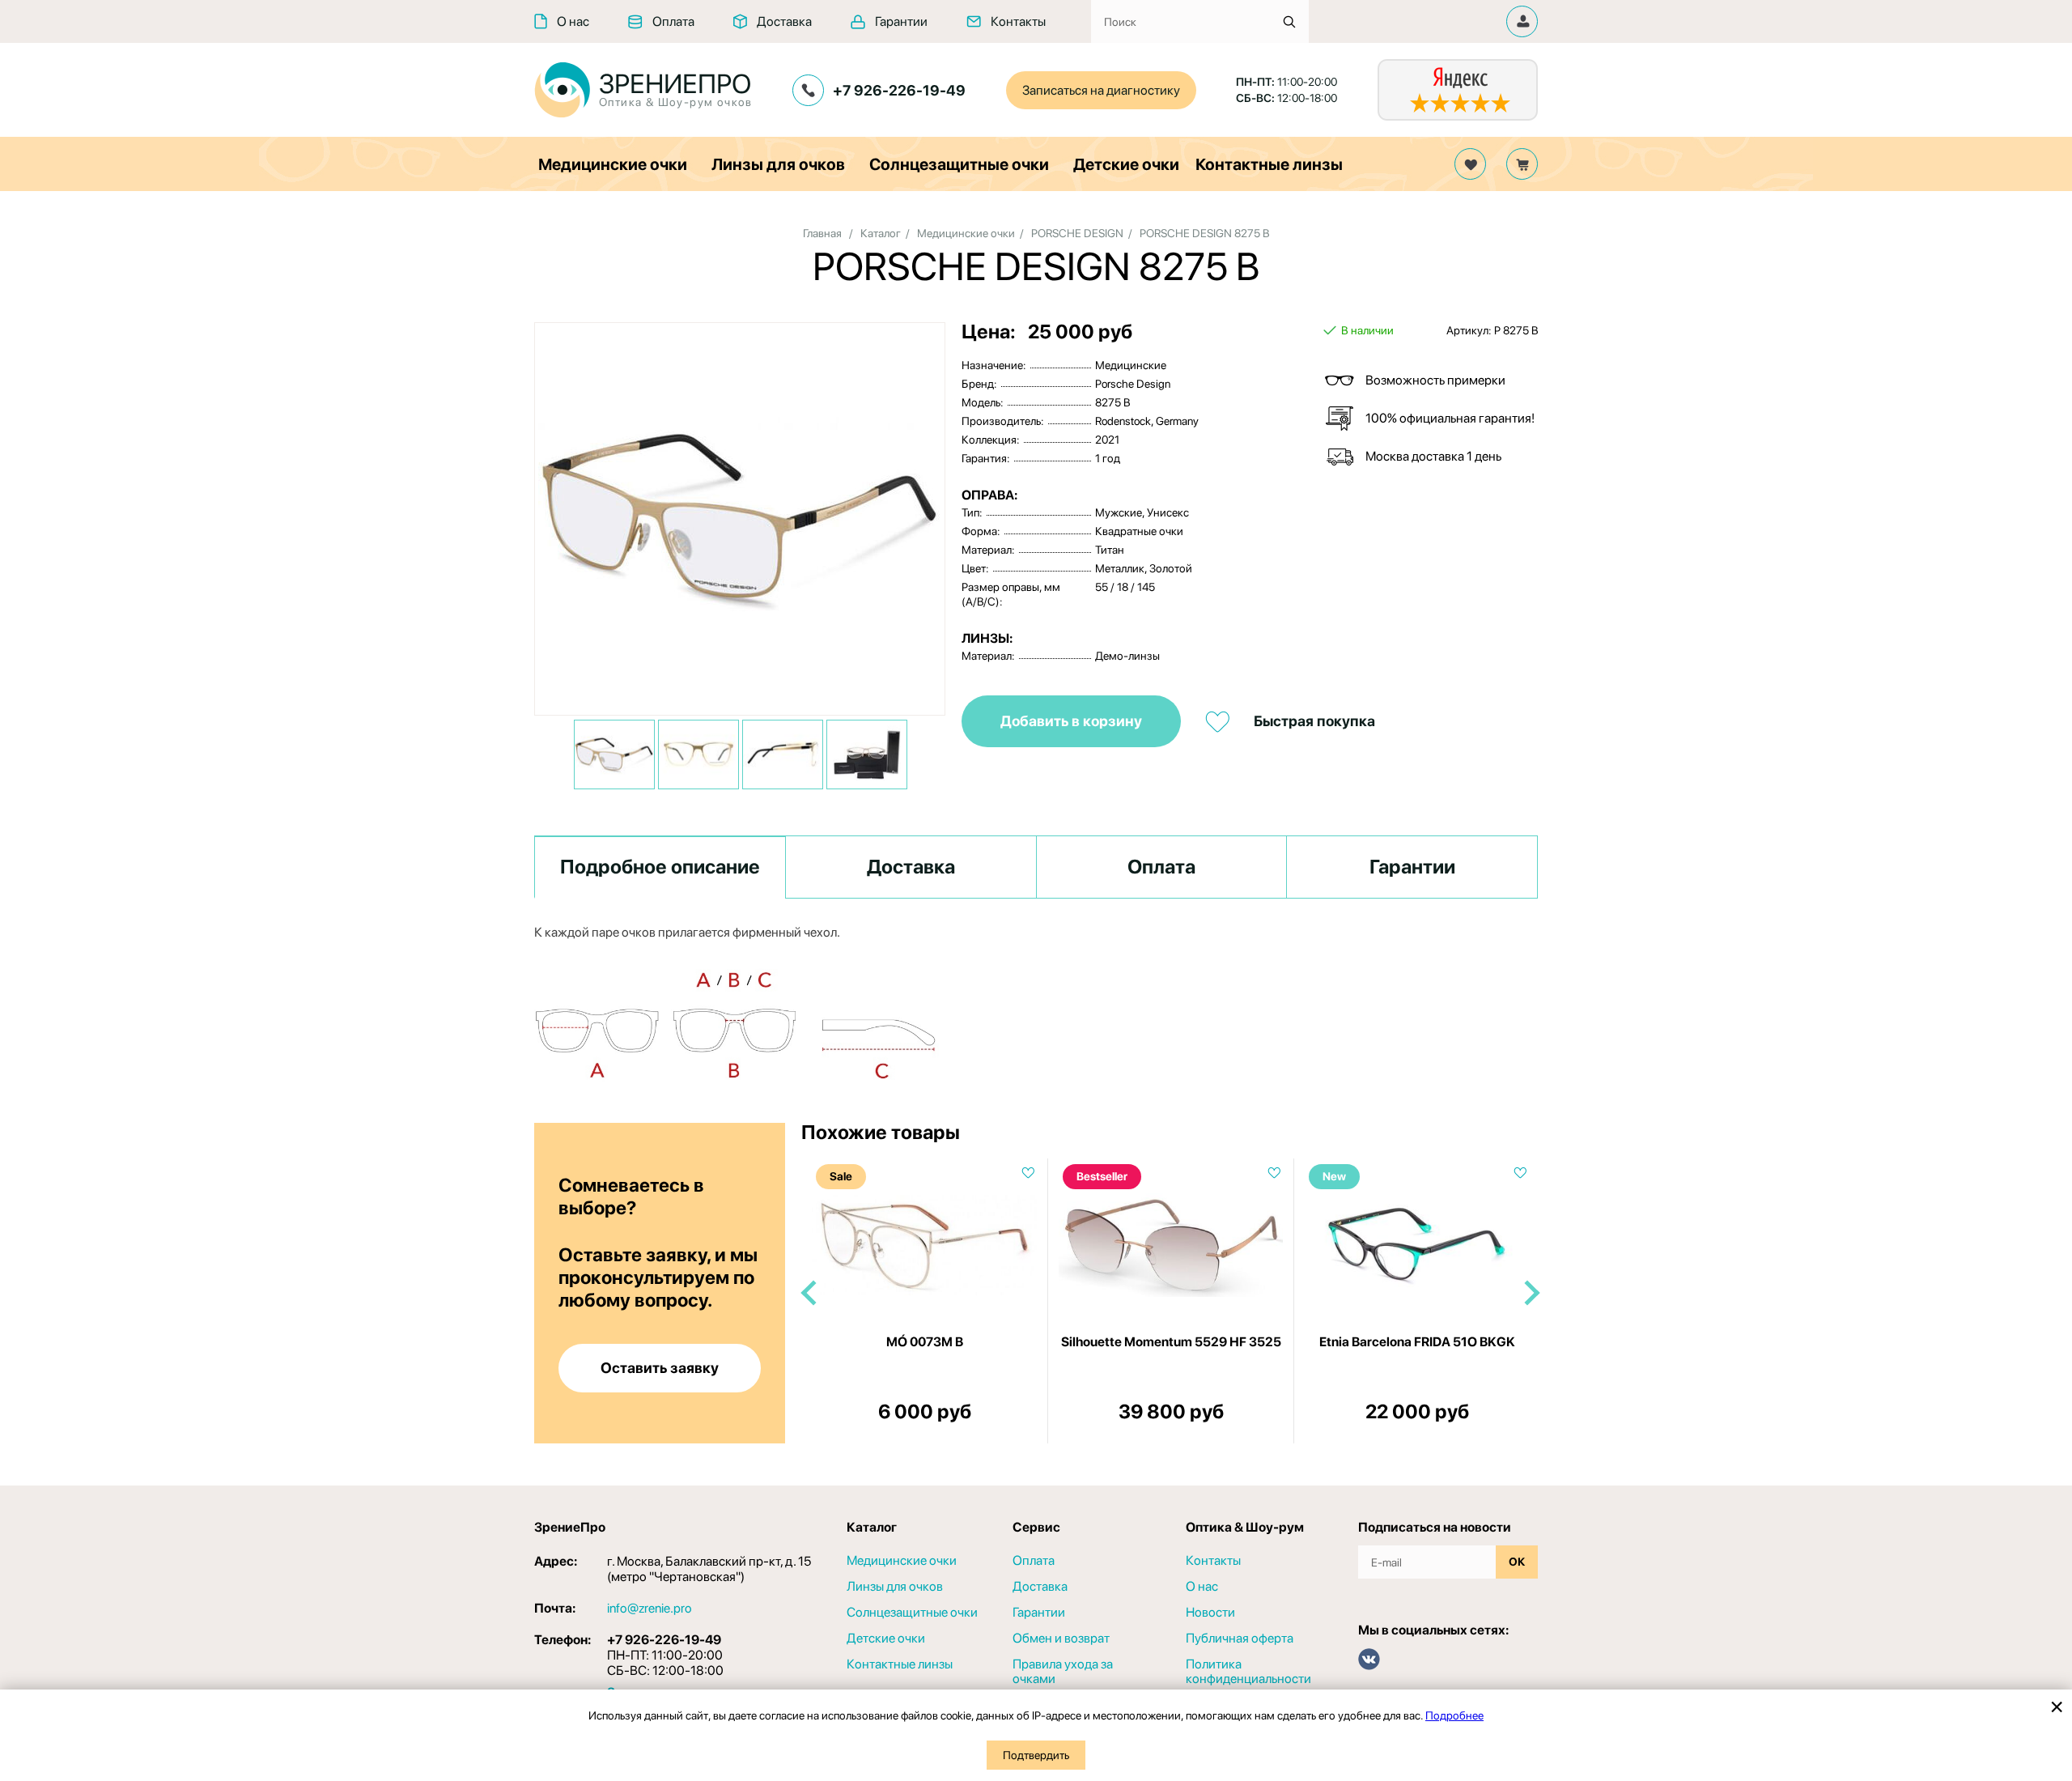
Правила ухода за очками (1063, 1672)
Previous (809, 1293)
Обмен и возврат (1061, 1639)
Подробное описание (660, 867)
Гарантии (901, 21)
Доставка (784, 21)
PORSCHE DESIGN (1077, 233)
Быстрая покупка (1314, 721)
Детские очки (1126, 164)
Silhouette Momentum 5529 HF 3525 (1171, 1342)
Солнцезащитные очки (959, 164)
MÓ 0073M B (925, 1342)
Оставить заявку (660, 1368)
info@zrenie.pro (650, 1608)
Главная (822, 233)
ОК (1517, 1562)
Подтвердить (1036, 1755)
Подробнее (1454, 1715)
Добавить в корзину (1071, 721)
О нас (573, 21)
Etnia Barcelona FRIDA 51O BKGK (1417, 1342)
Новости (1210, 1613)
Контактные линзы (1269, 164)
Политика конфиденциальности (1248, 1672)
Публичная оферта (1240, 1639)
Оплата (673, 21)
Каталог (881, 233)
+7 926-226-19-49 (899, 90)
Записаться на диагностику (1101, 90)
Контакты (1018, 21)
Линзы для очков (778, 164)
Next (1530, 1293)
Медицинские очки (613, 164)
